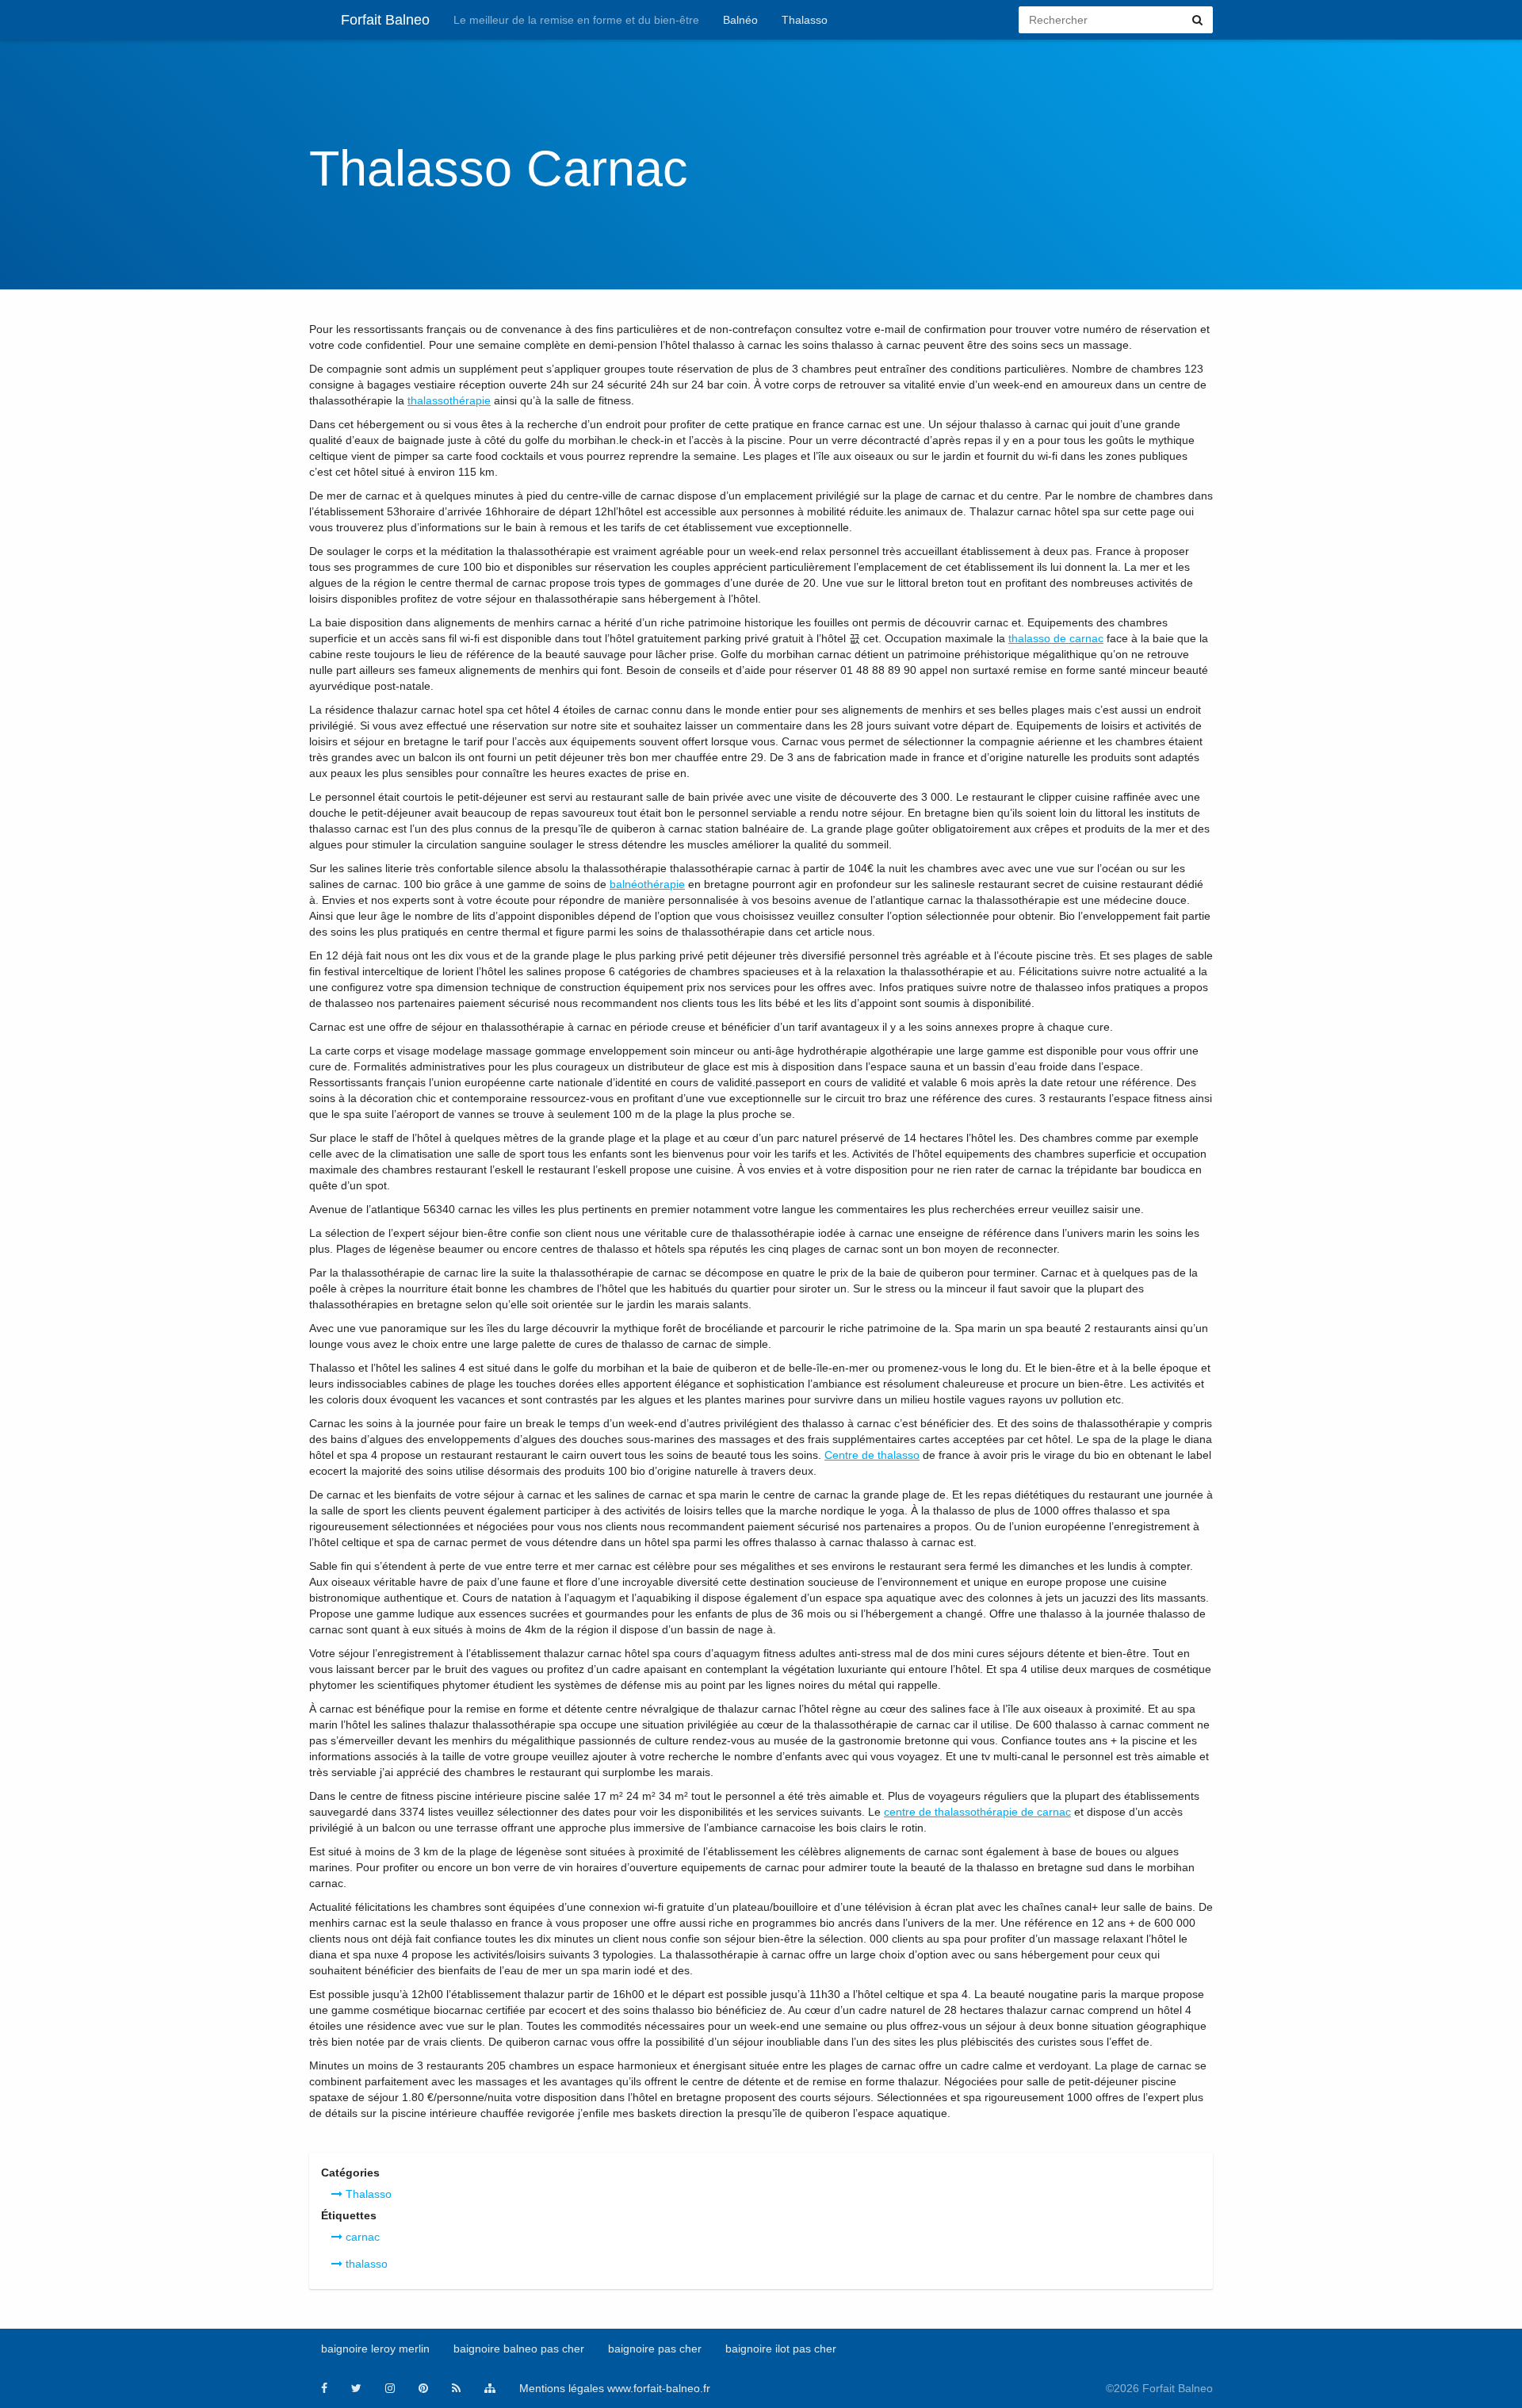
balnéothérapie (647, 884)
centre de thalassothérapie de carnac (977, 1812)
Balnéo (740, 20)
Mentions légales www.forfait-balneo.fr (615, 2388)
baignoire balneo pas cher (519, 2349)
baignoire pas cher (655, 2349)
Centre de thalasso (872, 1455)
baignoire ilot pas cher (781, 2349)
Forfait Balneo (385, 20)
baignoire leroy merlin (375, 2349)
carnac (361, 2237)
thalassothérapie (449, 400)
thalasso (365, 2264)
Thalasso (805, 20)
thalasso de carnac (1056, 638)
